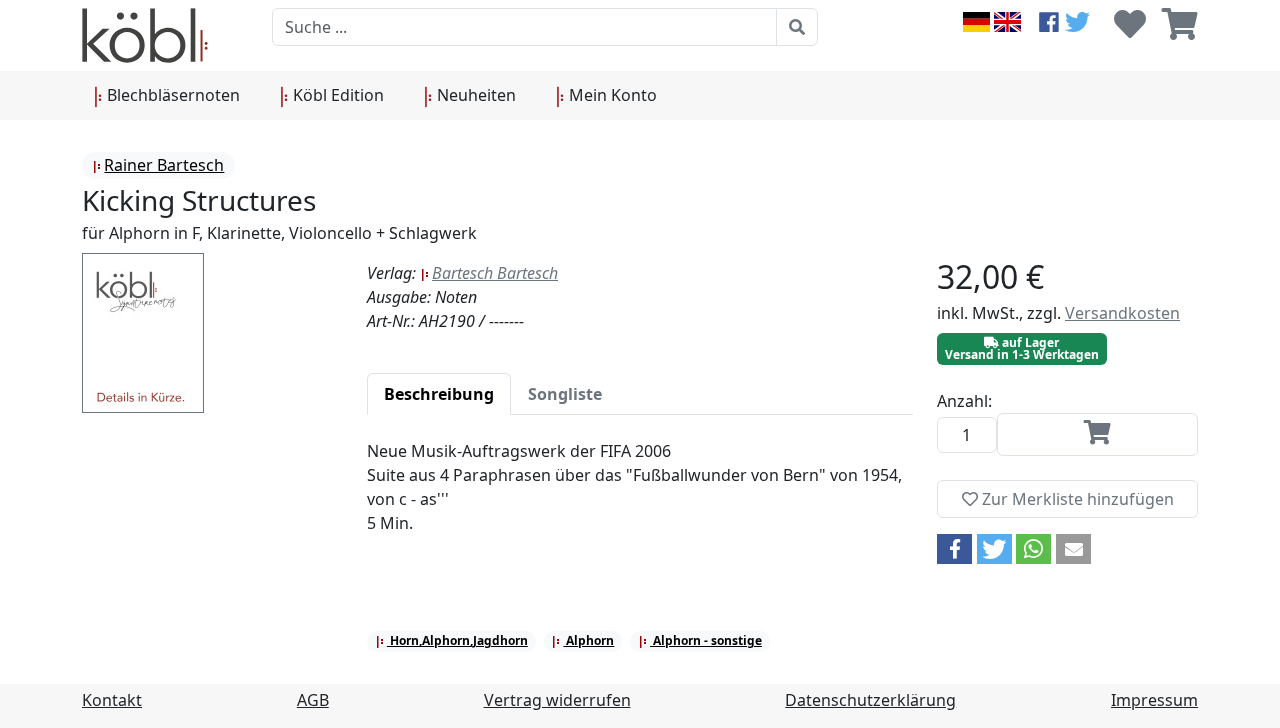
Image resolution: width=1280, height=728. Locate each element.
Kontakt (112, 700)
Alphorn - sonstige (706, 640)
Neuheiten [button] (474, 95)
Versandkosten (1122, 313)
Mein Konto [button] (611, 95)
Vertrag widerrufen (557, 700)
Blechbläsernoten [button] (171, 95)
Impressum (1154, 700)
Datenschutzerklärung (870, 700)
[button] (954, 549)
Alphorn (588, 640)
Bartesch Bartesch (495, 273)
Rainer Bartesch (164, 165)
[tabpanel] (640, 499)
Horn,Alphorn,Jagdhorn (457, 640)
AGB (313, 700)
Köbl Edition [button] (336, 95)
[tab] (439, 394)
